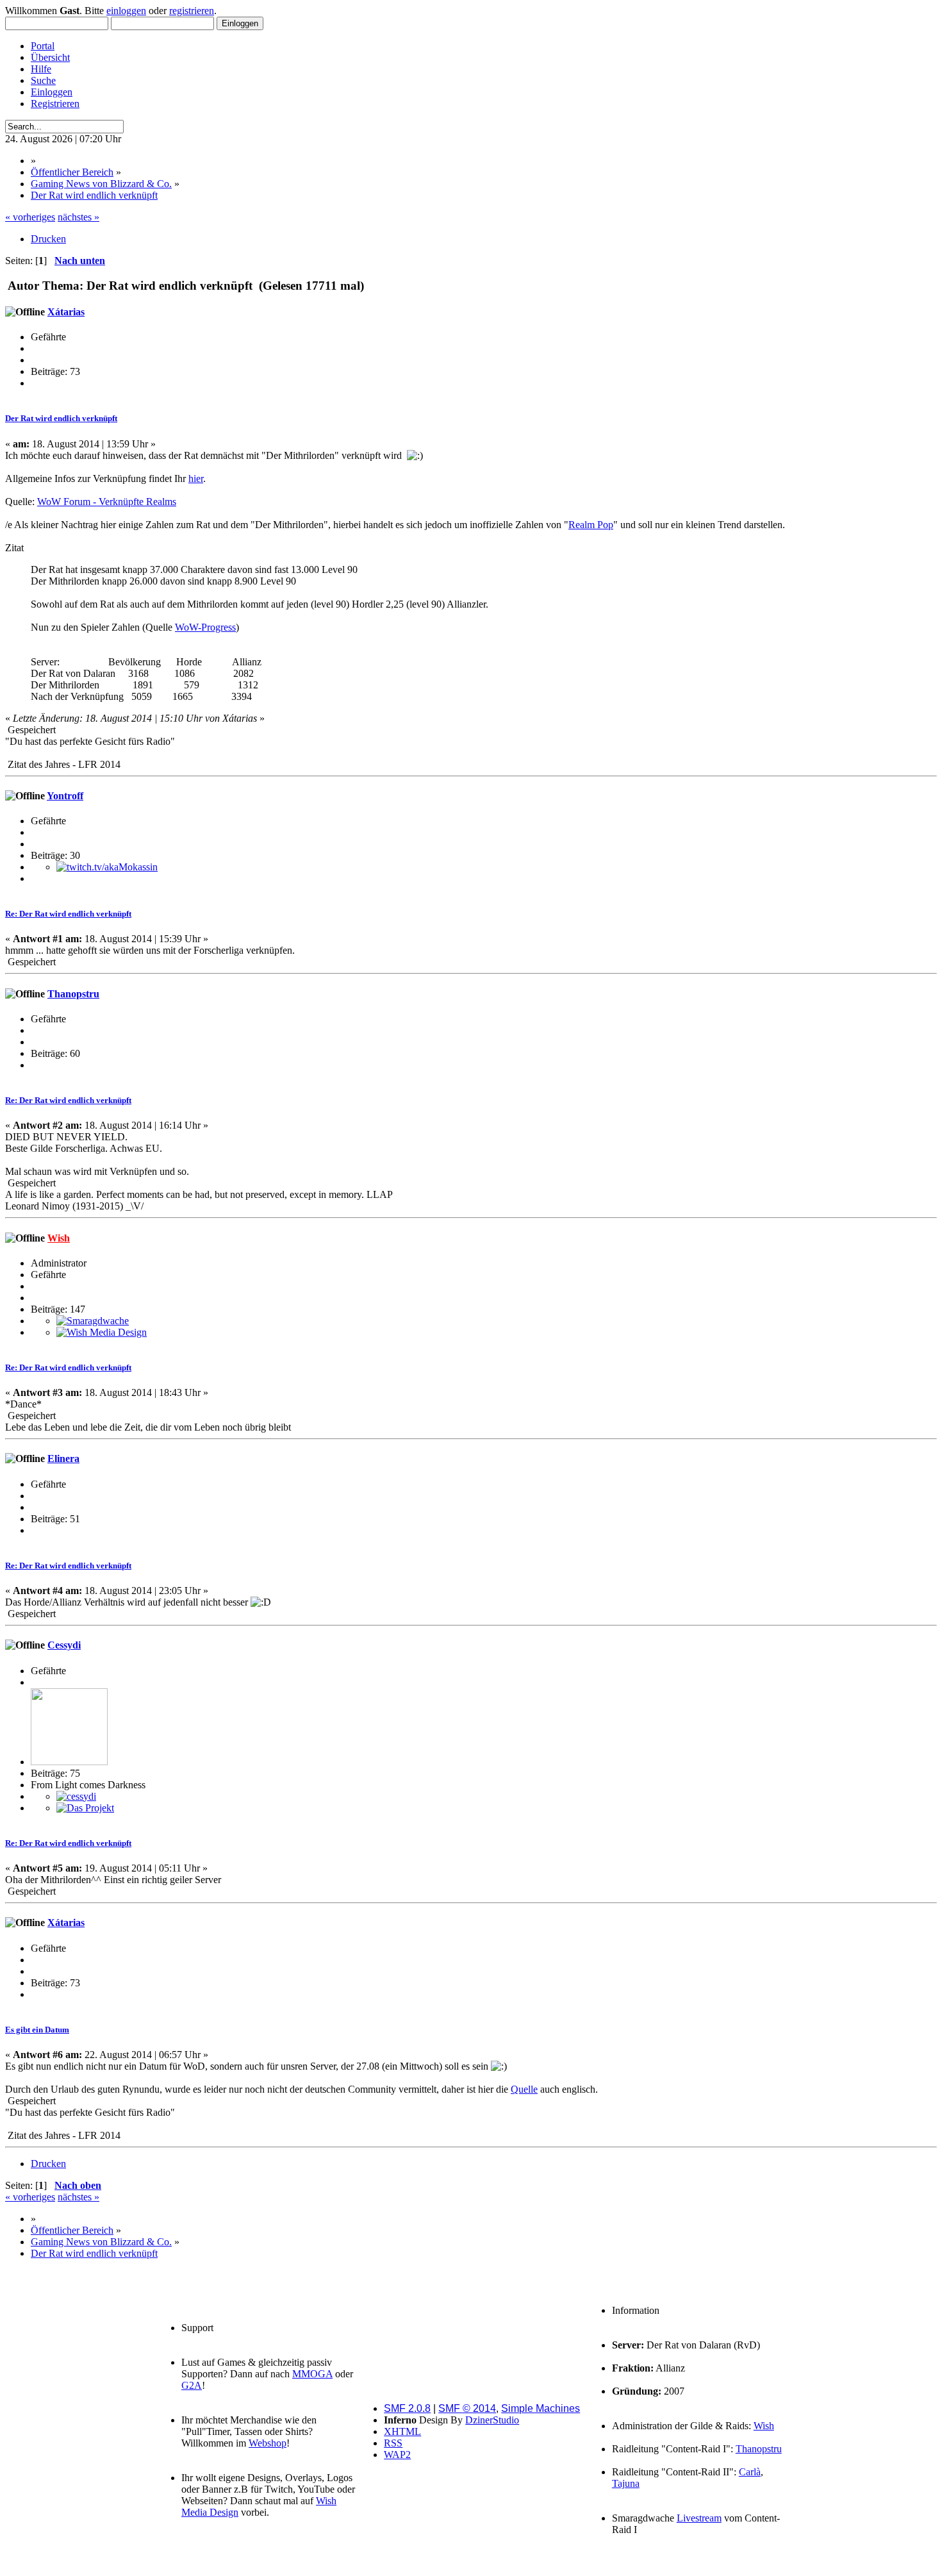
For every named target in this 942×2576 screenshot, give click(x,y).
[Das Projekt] (85, 1808)
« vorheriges (30, 217)
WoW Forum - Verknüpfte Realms (107, 502)
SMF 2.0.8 (407, 2408)
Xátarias (66, 312)
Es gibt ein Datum (37, 2030)
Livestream (699, 2518)
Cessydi (64, 1645)
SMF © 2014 (467, 2408)
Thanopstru (73, 994)
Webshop (268, 2443)
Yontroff (65, 796)
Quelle (524, 2089)
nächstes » (78, 217)
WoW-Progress (205, 627)
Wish (59, 1238)
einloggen (126, 11)
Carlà (750, 2472)
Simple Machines (541, 2408)
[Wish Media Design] (102, 1332)
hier (196, 478)
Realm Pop (591, 525)
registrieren (192, 11)
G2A (192, 2385)
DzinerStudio (492, 2420)
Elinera (63, 1458)
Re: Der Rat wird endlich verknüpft (68, 914)
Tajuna (626, 2483)
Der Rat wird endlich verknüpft (61, 418)
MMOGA (312, 2374)
